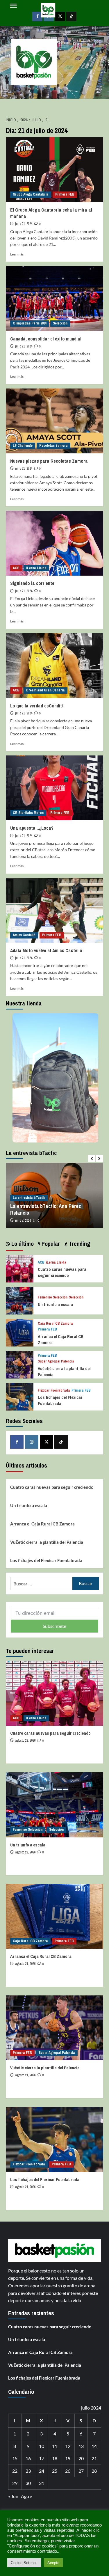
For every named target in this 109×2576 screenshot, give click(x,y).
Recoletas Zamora (53, 446)
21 (94, 2458)
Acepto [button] (53, 2563)
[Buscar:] (41, 1584)
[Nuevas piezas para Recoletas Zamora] (54, 421)
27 (81, 2471)
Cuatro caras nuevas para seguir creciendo (62, 1272)
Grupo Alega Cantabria (31, 194)
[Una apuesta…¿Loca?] (54, 788)
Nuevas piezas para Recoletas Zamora (49, 461)
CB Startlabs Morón (28, 813)
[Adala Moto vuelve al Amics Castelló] (54, 910)
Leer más (17, 254)
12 (68, 2446)
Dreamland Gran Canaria (45, 690)
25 (55, 2471)
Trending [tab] (79, 1244)
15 (15, 2458)
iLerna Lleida (36, 568)
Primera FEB (65, 194)
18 (55, 2458)
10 (42, 2446)
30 (28, 2483)
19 (68, 2458)
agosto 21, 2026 (25, 1964)
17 (42, 2458)
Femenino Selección (53, 1297)
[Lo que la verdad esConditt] (54, 666)
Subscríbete (54, 1626)
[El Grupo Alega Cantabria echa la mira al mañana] (54, 170)
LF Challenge (23, 446)
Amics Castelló (24, 935)
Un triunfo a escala (55, 1304)
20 (81, 2458)
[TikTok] (61, 1442)
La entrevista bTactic (29, 1198)
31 (42, 2483)
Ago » (26, 2496)
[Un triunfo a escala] (20, 1300)
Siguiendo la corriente (32, 583)
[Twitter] (47, 1442)
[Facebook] (17, 1442)
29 (15, 2483)
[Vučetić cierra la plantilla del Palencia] (20, 1364)
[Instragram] (32, 1442)
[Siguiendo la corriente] (54, 543)
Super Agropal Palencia (56, 1361)
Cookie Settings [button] (24, 2563)
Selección (60, 323)
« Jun (13, 2496)
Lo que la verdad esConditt (37, 706)
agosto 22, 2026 (25, 1741)
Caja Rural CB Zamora (55, 1324)
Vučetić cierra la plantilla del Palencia (47, 1542)
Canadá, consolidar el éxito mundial (46, 339)
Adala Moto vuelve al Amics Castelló (46, 950)
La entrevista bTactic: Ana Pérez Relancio (46, 1209)
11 (55, 2446)
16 (28, 2458)
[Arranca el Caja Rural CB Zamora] (20, 1332)
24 (42, 2471)
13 (81, 2446)
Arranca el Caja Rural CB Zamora (42, 1524)
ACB (16, 568)
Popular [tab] (50, 1244)
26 (68, 2471)
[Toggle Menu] (13, 6)
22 (15, 2471)
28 (94, 2471)
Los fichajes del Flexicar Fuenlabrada (60, 1400)
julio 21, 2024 (24, 224)
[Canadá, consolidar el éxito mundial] (54, 298)
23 (28, 2471)
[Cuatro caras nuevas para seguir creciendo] (20, 1268)
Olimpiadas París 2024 (30, 323)
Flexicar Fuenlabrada (54, 1391)
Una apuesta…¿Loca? (32, 828)
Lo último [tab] (22, 1244)
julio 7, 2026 (23, 1220)
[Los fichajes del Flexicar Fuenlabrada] (20, 1396)
